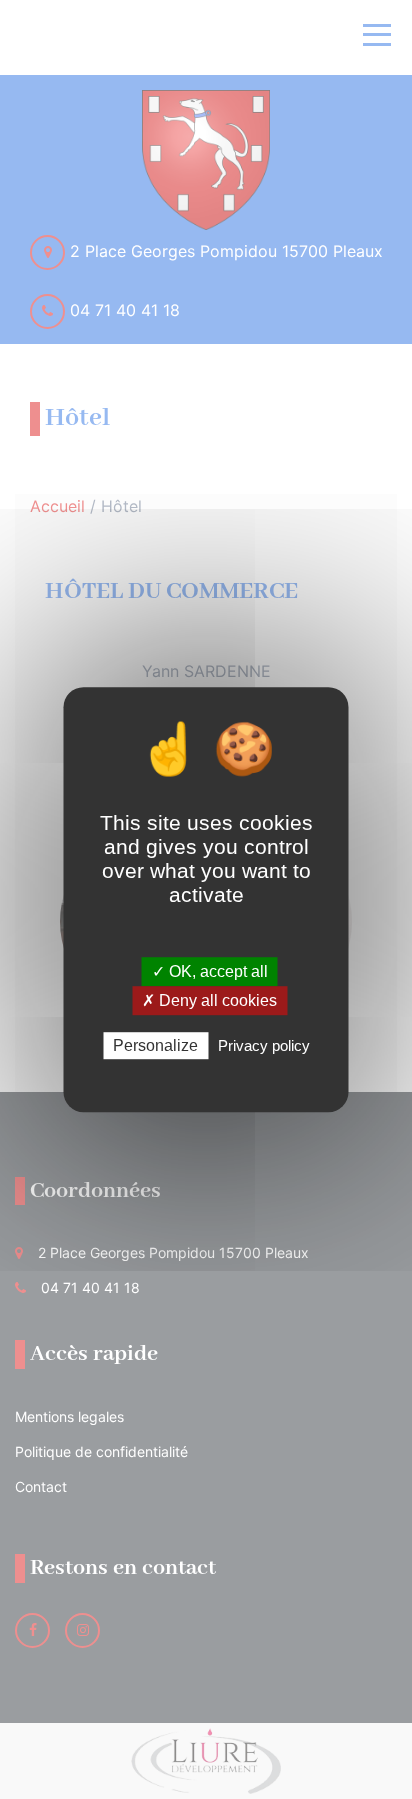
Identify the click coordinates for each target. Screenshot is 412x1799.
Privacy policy (264, 1045)
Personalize (155, 1045)
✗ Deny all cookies (209, 1000)
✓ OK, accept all (210, 971)
